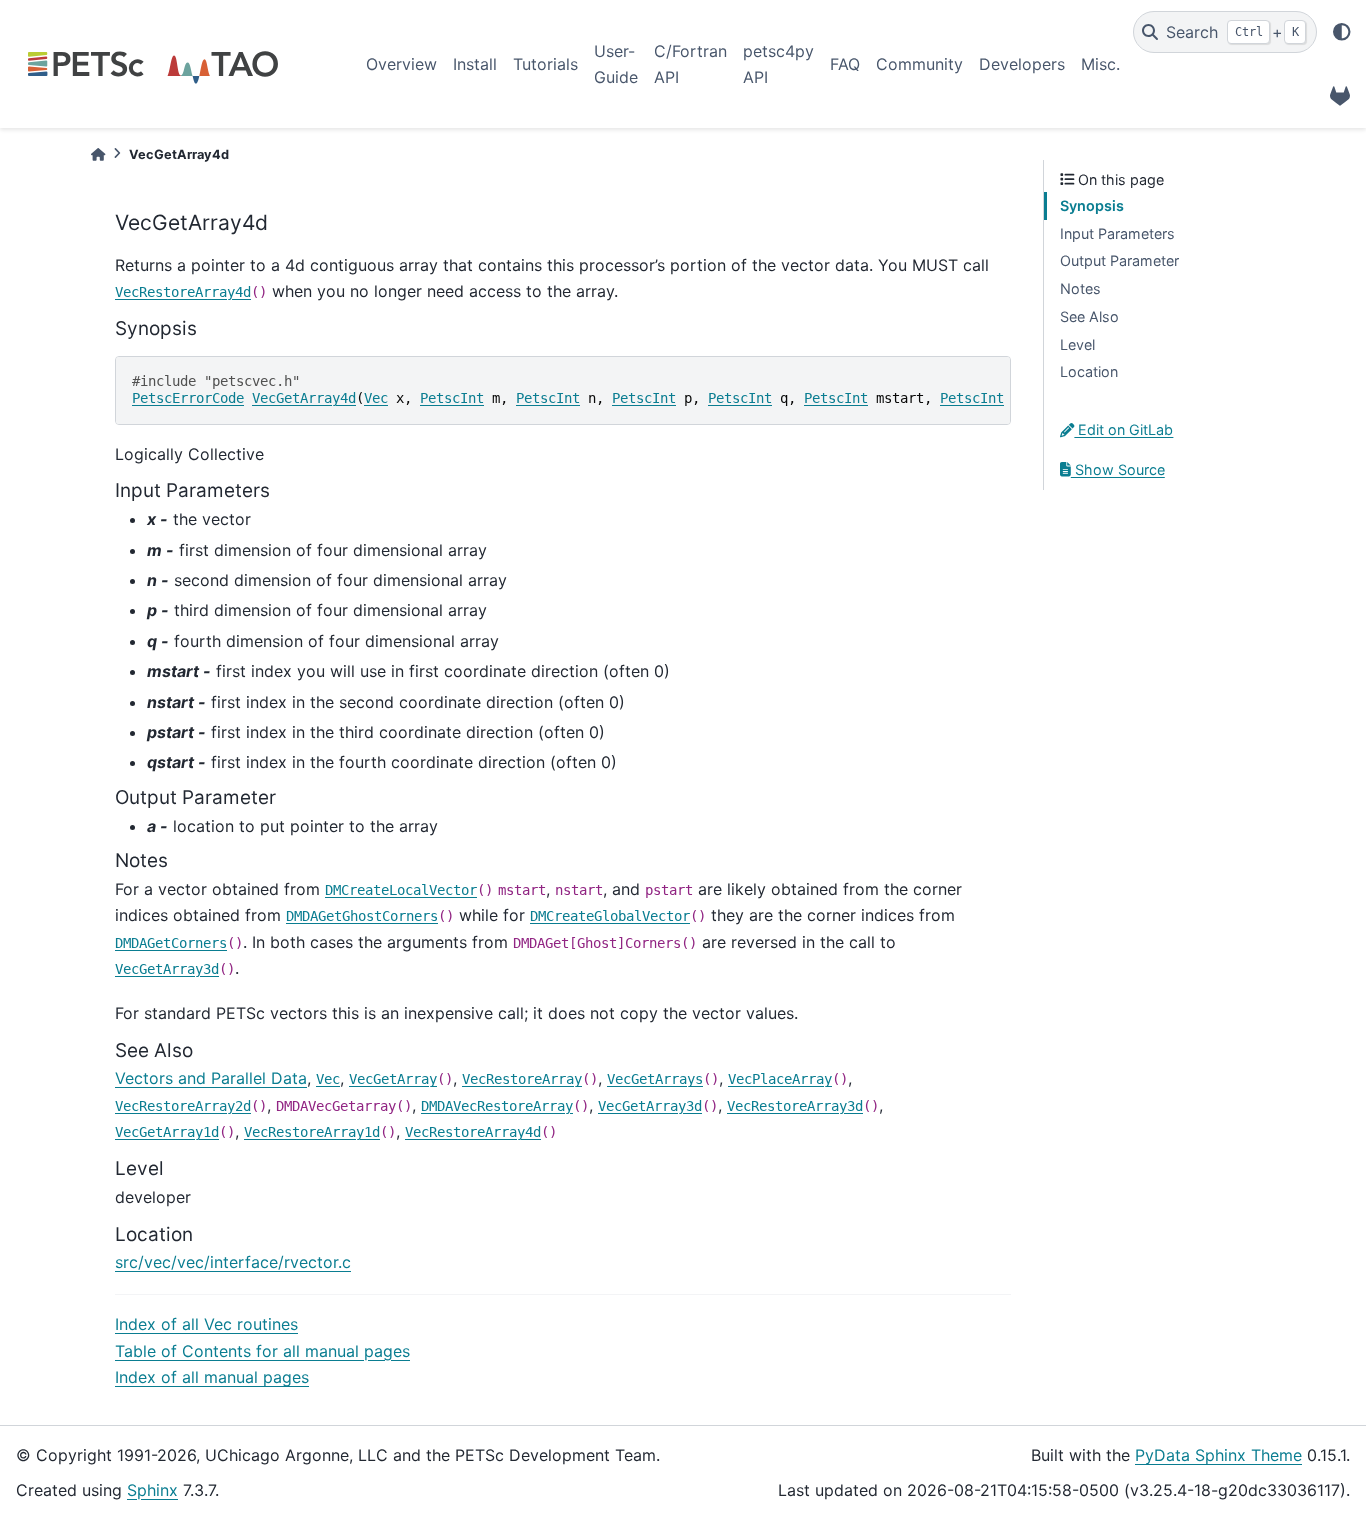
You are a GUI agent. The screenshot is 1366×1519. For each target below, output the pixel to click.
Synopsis (1092, 205)
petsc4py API (778, 64)
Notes (1080, 288)
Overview (401, 64)
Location (1089, 371)
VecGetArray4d (304, 398)
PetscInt (452, 398)
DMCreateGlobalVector (610, 916)
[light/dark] (1342, 32)
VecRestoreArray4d (183, 292)
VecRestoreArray (522, 1079)
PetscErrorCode (188, 398)
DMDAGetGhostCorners (362, 916)
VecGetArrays (655, 1079)
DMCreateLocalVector (401, 890)
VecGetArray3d (167, 969)
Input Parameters (1117, 233)
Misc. (1100, 64)
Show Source (1118, 469)
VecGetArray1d (167, 1132)
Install (475, 64)
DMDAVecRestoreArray (497, 1106)
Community (919, 64)
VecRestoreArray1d (312, 1132)
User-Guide (616, 64)
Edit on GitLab (1123, 429)
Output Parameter (1119, 260)
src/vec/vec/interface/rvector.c (233, 1262)
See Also (1089, 316)
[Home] (98, 154)
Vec (376, 398)
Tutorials (545, 64)
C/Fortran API (690, 64)
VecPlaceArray (780, 1079)
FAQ (845, 64)
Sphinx (152, 1490)
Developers (1022, 64)
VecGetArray (393, 1079)
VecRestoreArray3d (795, 1106)
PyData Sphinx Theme (1218, 1455)
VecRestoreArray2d (183, 1106)
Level (1077, 344)
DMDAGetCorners (171, 943)
